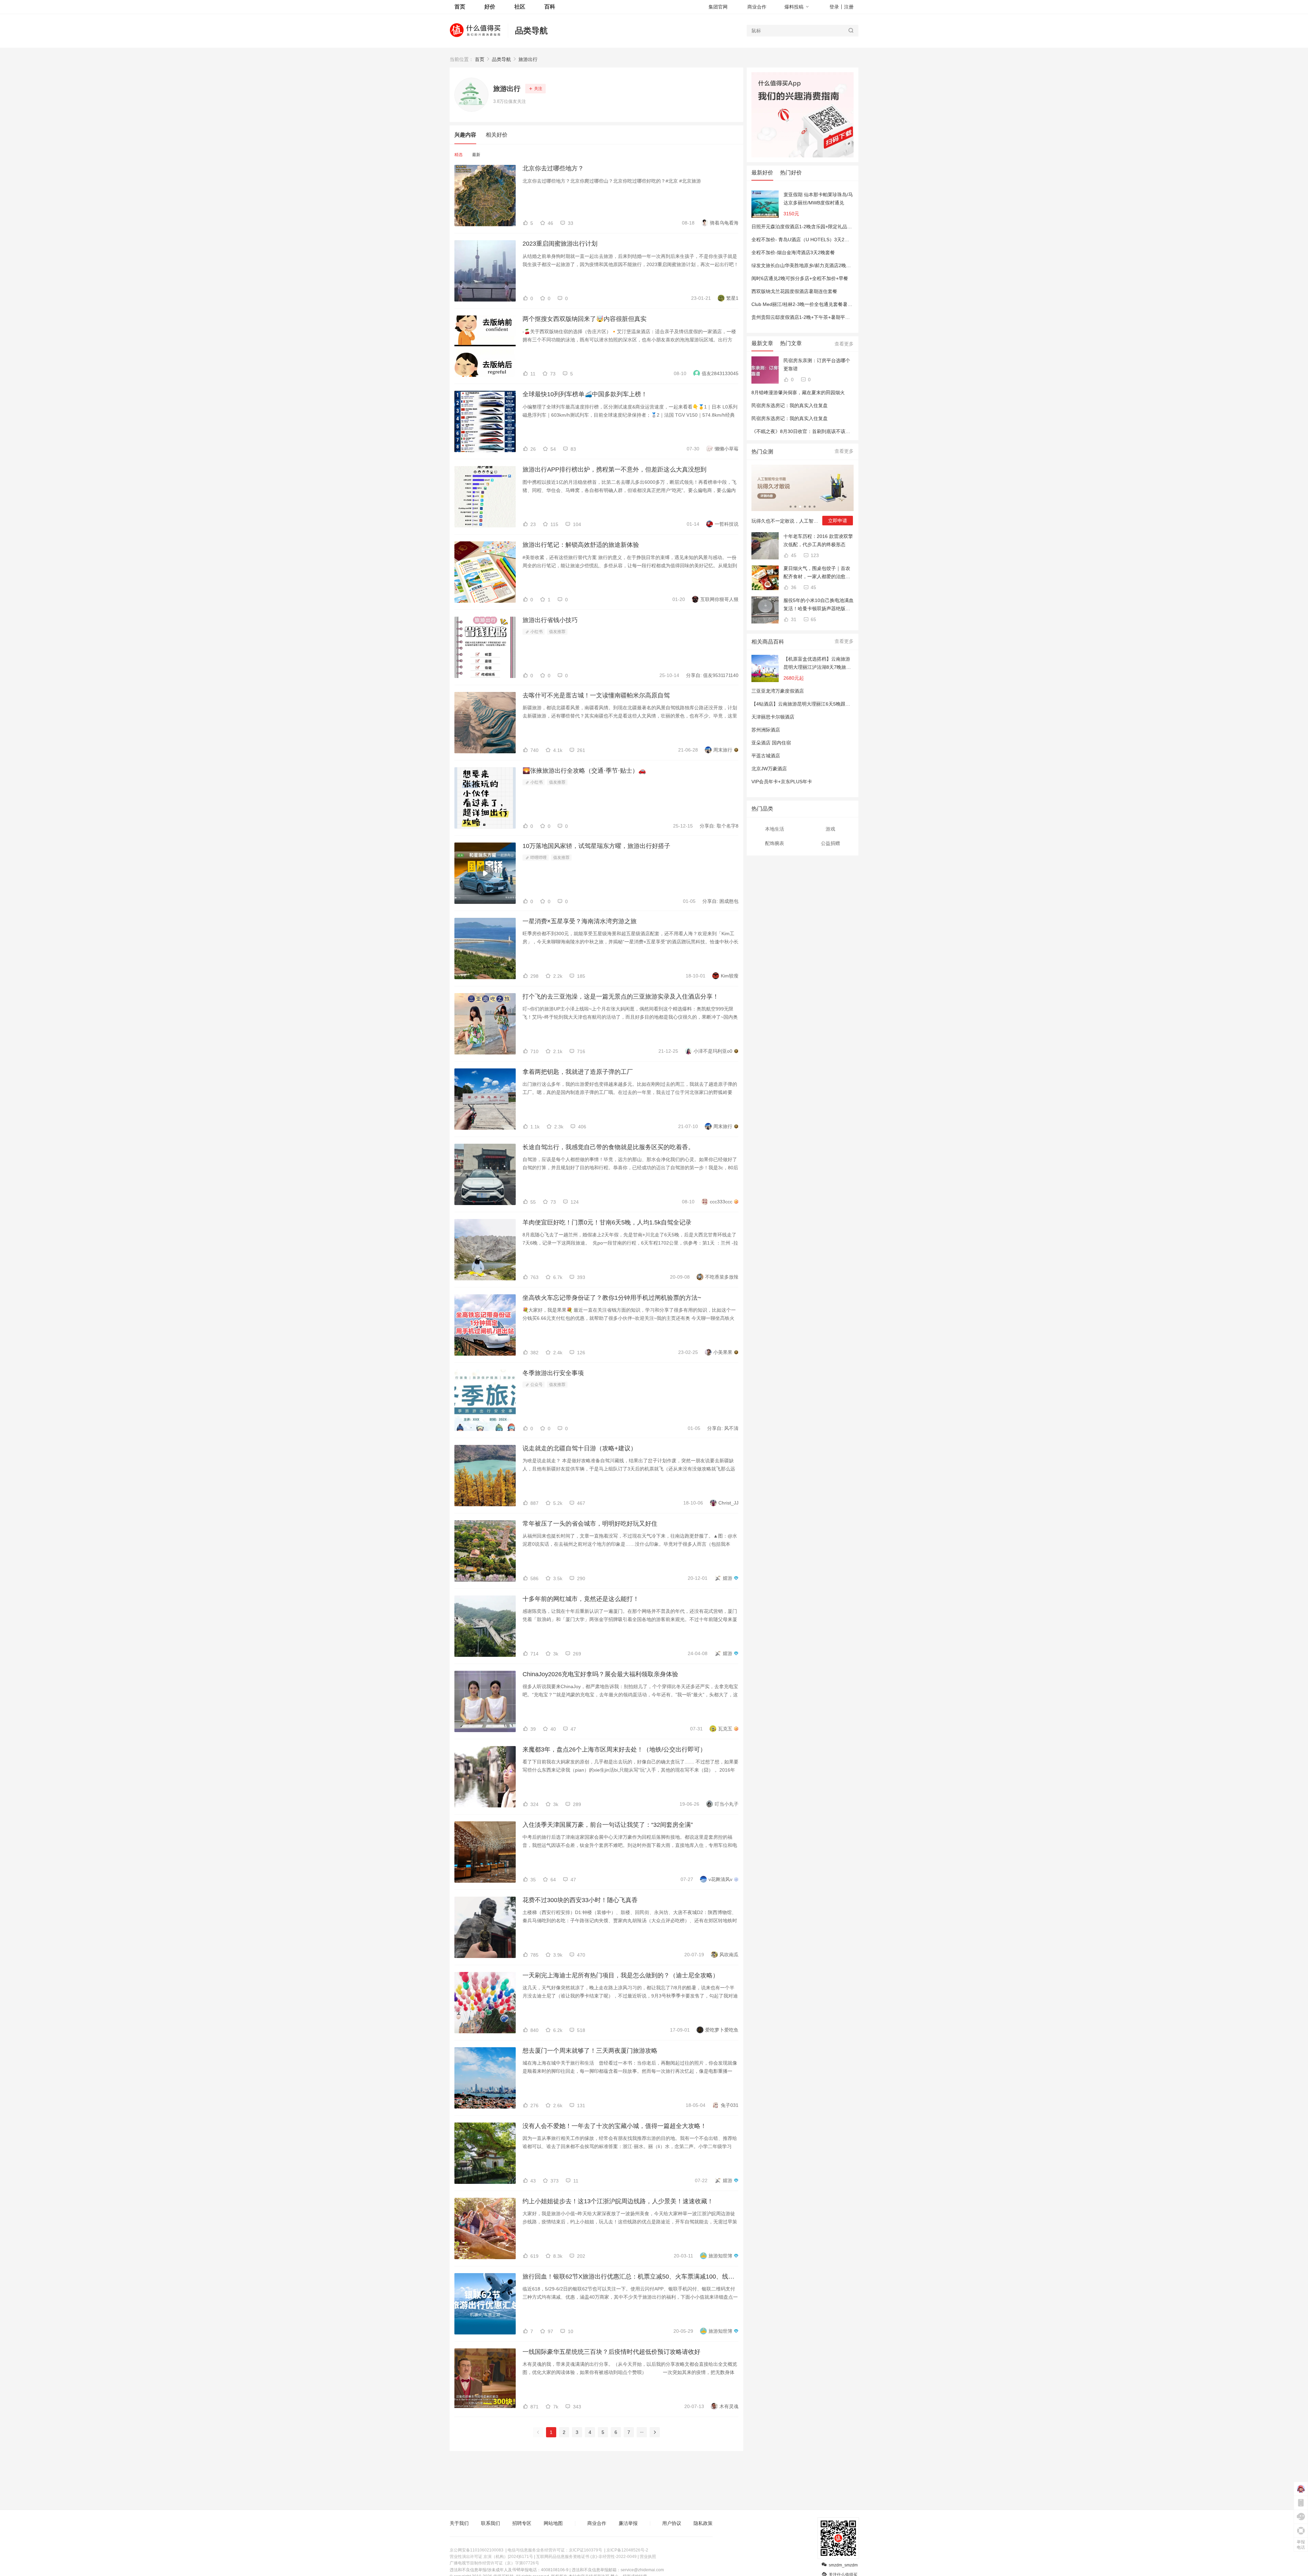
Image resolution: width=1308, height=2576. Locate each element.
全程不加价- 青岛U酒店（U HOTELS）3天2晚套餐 (805, 240)
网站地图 (553, 2523)
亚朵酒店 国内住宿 (771, 743)
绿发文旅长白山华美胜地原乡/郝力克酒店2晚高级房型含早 (813, 265)
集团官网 (718, 7)
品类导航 (531, 30)
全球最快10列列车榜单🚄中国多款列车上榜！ (585, 394)
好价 (490, 7)
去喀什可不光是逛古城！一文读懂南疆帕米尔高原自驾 (596, 695)
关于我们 (459, 2523)
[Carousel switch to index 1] (791, 507)
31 (793, 619)
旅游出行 (528, 59)
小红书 (536, 632)
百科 (550, 7)
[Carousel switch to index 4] (805, 507)
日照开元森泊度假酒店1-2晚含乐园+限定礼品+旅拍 (805, 227)
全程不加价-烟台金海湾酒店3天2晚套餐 (793, 252)
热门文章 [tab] (791, 343)
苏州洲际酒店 (766, 730)
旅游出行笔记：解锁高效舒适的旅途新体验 (581, 545)
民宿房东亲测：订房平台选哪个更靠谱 (817, 365)
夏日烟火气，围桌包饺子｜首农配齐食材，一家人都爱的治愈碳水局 (817, 573)
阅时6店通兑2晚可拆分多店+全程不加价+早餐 (800, 278)
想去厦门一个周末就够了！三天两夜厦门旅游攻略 (590, 2051)
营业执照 (648, 2557)
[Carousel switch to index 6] (814, 507)
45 (793, 555)
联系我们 (490, 2523)
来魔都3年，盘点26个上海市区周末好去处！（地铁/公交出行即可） (614, 1749)
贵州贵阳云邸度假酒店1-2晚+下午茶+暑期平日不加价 (808, 317)
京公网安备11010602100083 (477, 2550)
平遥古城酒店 (766, 756)
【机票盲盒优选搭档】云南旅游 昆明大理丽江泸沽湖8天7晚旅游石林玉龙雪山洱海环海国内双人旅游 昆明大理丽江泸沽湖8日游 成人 (817, 664)
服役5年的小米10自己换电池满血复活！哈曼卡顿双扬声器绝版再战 (819, 605)
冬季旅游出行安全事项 (553, 1373)
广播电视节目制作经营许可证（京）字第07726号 (494, 2563)
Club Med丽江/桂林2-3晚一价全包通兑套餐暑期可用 (807, 304)
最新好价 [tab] (762, 173)
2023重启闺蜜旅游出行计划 (560, 244)
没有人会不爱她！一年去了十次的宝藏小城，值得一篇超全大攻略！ (614, 2126)
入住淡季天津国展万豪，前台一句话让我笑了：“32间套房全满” (608, 1825)
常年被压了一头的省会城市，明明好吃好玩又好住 (590, 1524)
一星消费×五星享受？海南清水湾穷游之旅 (580, 921)
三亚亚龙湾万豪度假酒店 (778, 691)
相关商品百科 (768, 642)
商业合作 (757, 7)
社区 (520, 7)
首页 (480, 59)
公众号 (536, 1385)
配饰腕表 (775, 843)
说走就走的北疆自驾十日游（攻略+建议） (580, 1448)
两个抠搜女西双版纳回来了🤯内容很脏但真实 (585, 319)
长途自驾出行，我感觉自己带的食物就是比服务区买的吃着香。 (608, 1147)
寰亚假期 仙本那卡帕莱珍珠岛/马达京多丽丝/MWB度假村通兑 (818, 199)
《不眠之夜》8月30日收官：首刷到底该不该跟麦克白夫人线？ (817, 431)
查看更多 (844, 344)
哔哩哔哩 (538, 858)
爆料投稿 (794, 7)
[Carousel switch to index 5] (810, 507)
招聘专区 (522, 2523)
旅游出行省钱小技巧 (550, 620)
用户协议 (672, 2523)
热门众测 (762, 452)
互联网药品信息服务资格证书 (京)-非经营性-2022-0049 (586, 2557)
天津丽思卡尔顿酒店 (773, 717)
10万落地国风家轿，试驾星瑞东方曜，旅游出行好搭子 (596, 846)
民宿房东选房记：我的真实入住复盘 (790, 405)
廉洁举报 (628, 2523)
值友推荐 (557, 632)
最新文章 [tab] (762, 343)
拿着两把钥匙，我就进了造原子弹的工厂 (578, 1072)
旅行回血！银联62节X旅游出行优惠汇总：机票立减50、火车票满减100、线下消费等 (630, 2277)
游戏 (830, 829)
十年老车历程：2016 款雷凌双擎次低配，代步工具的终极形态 (818, 540)
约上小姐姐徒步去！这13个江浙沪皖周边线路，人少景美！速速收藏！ (618, 2201)
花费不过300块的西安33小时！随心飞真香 (580, 1900)
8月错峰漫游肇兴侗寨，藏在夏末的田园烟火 (798, 392)
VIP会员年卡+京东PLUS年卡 (782, 782)
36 (793, 587)
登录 (834, 7)
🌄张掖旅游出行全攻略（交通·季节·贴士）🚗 (584, 771)
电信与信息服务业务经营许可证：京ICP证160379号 (555, 2550)
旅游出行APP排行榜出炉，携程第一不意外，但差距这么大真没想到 (614, 469)
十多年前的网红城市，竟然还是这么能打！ (581, 1599)
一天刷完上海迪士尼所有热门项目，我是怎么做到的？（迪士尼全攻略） (621, 1975)
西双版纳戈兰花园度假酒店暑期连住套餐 (794, 291)
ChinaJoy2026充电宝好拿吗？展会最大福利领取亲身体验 (600, 1674)
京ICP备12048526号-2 (627, 2550)
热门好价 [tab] (791, 173)
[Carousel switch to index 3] (800, 507)
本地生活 (775, 829)
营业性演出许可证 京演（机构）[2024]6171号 (491, 2557)
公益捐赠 (830, 843)
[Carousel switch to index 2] (795, 507)
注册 (849, 7)
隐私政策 (703, 2523)
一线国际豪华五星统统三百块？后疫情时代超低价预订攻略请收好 (611, 2352)
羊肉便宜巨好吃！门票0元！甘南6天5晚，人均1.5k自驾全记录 (607, 1222)
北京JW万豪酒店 (769, 769)
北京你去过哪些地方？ (553, 168)
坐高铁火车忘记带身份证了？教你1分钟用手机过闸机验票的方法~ (612, 1298)
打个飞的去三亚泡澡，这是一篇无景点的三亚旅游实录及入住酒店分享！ (621, 997)
